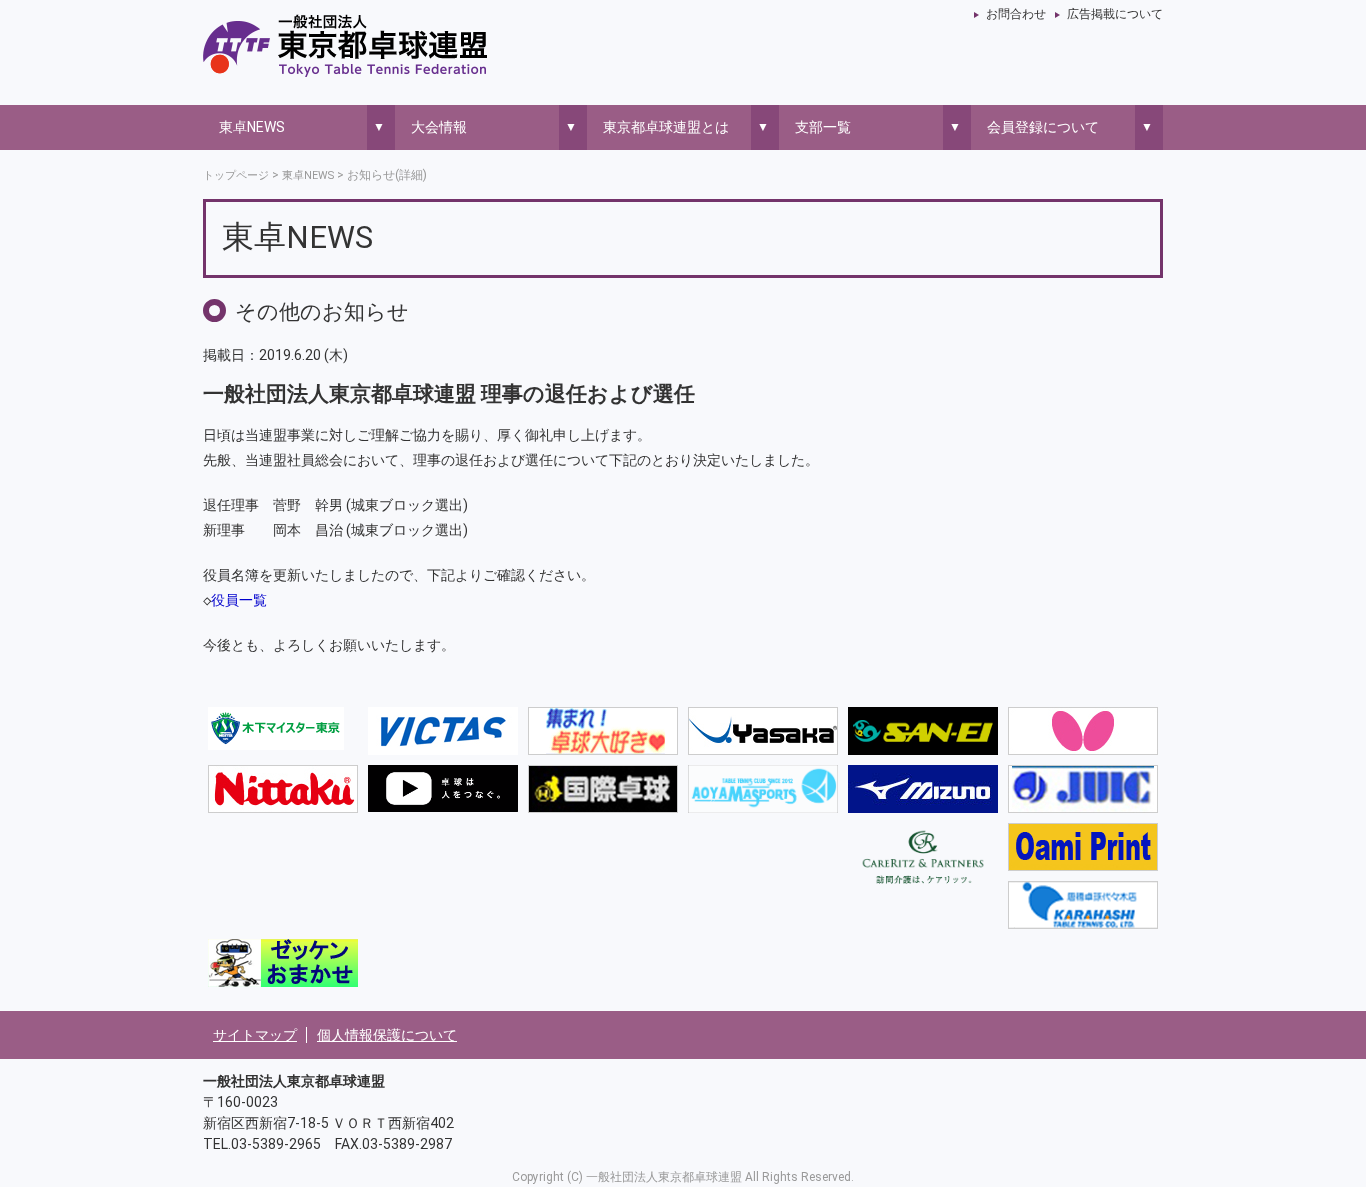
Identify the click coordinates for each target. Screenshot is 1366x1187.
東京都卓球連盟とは (666, 127)
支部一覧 (823, 127)
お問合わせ (1016, 14)
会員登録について (1043, 127)
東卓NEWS (252, 127)
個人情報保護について (387, 1035)
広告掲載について (1115, 14)
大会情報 (439, 127)
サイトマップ (255, 1035)
